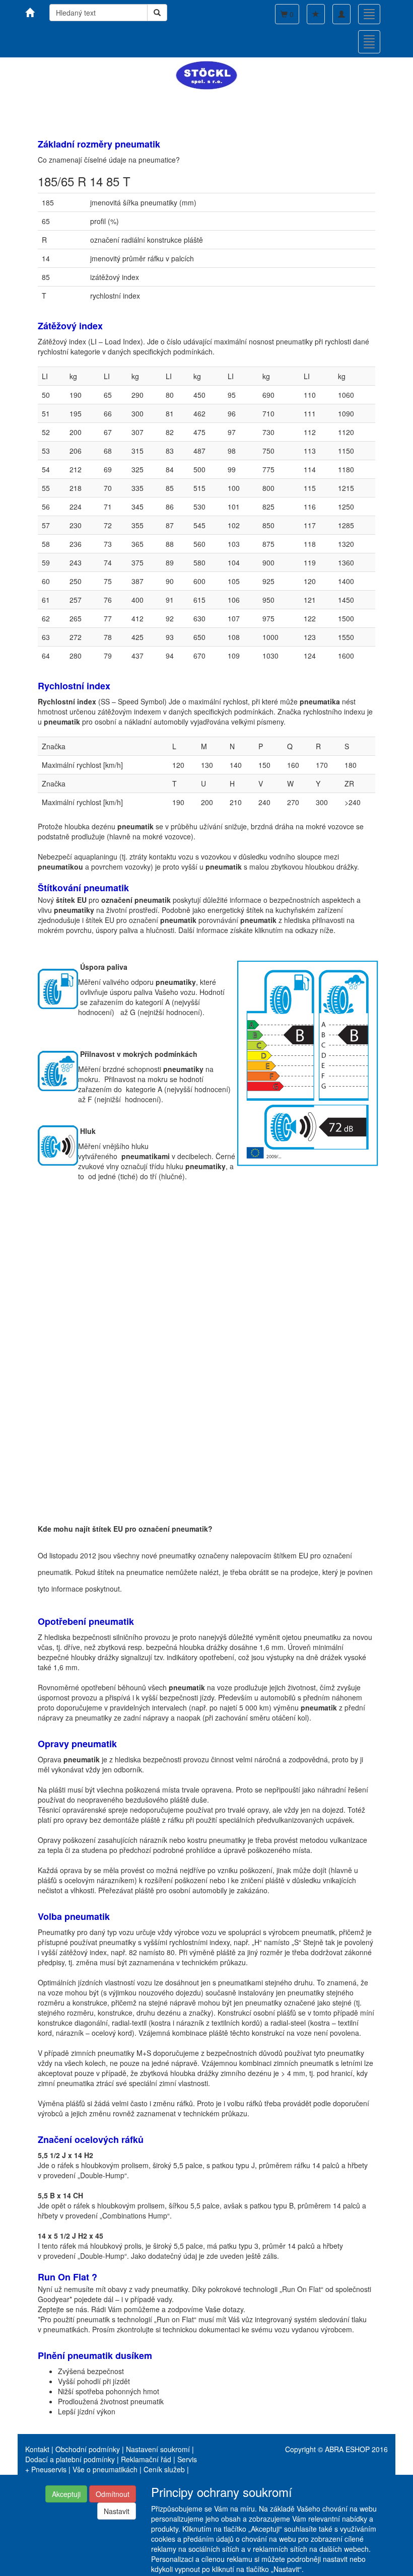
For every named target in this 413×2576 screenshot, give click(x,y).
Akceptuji (66, 2494)
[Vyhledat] (157, 13)
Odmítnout (113, 2494)
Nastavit (117, 2511)
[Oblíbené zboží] (316, 14)
